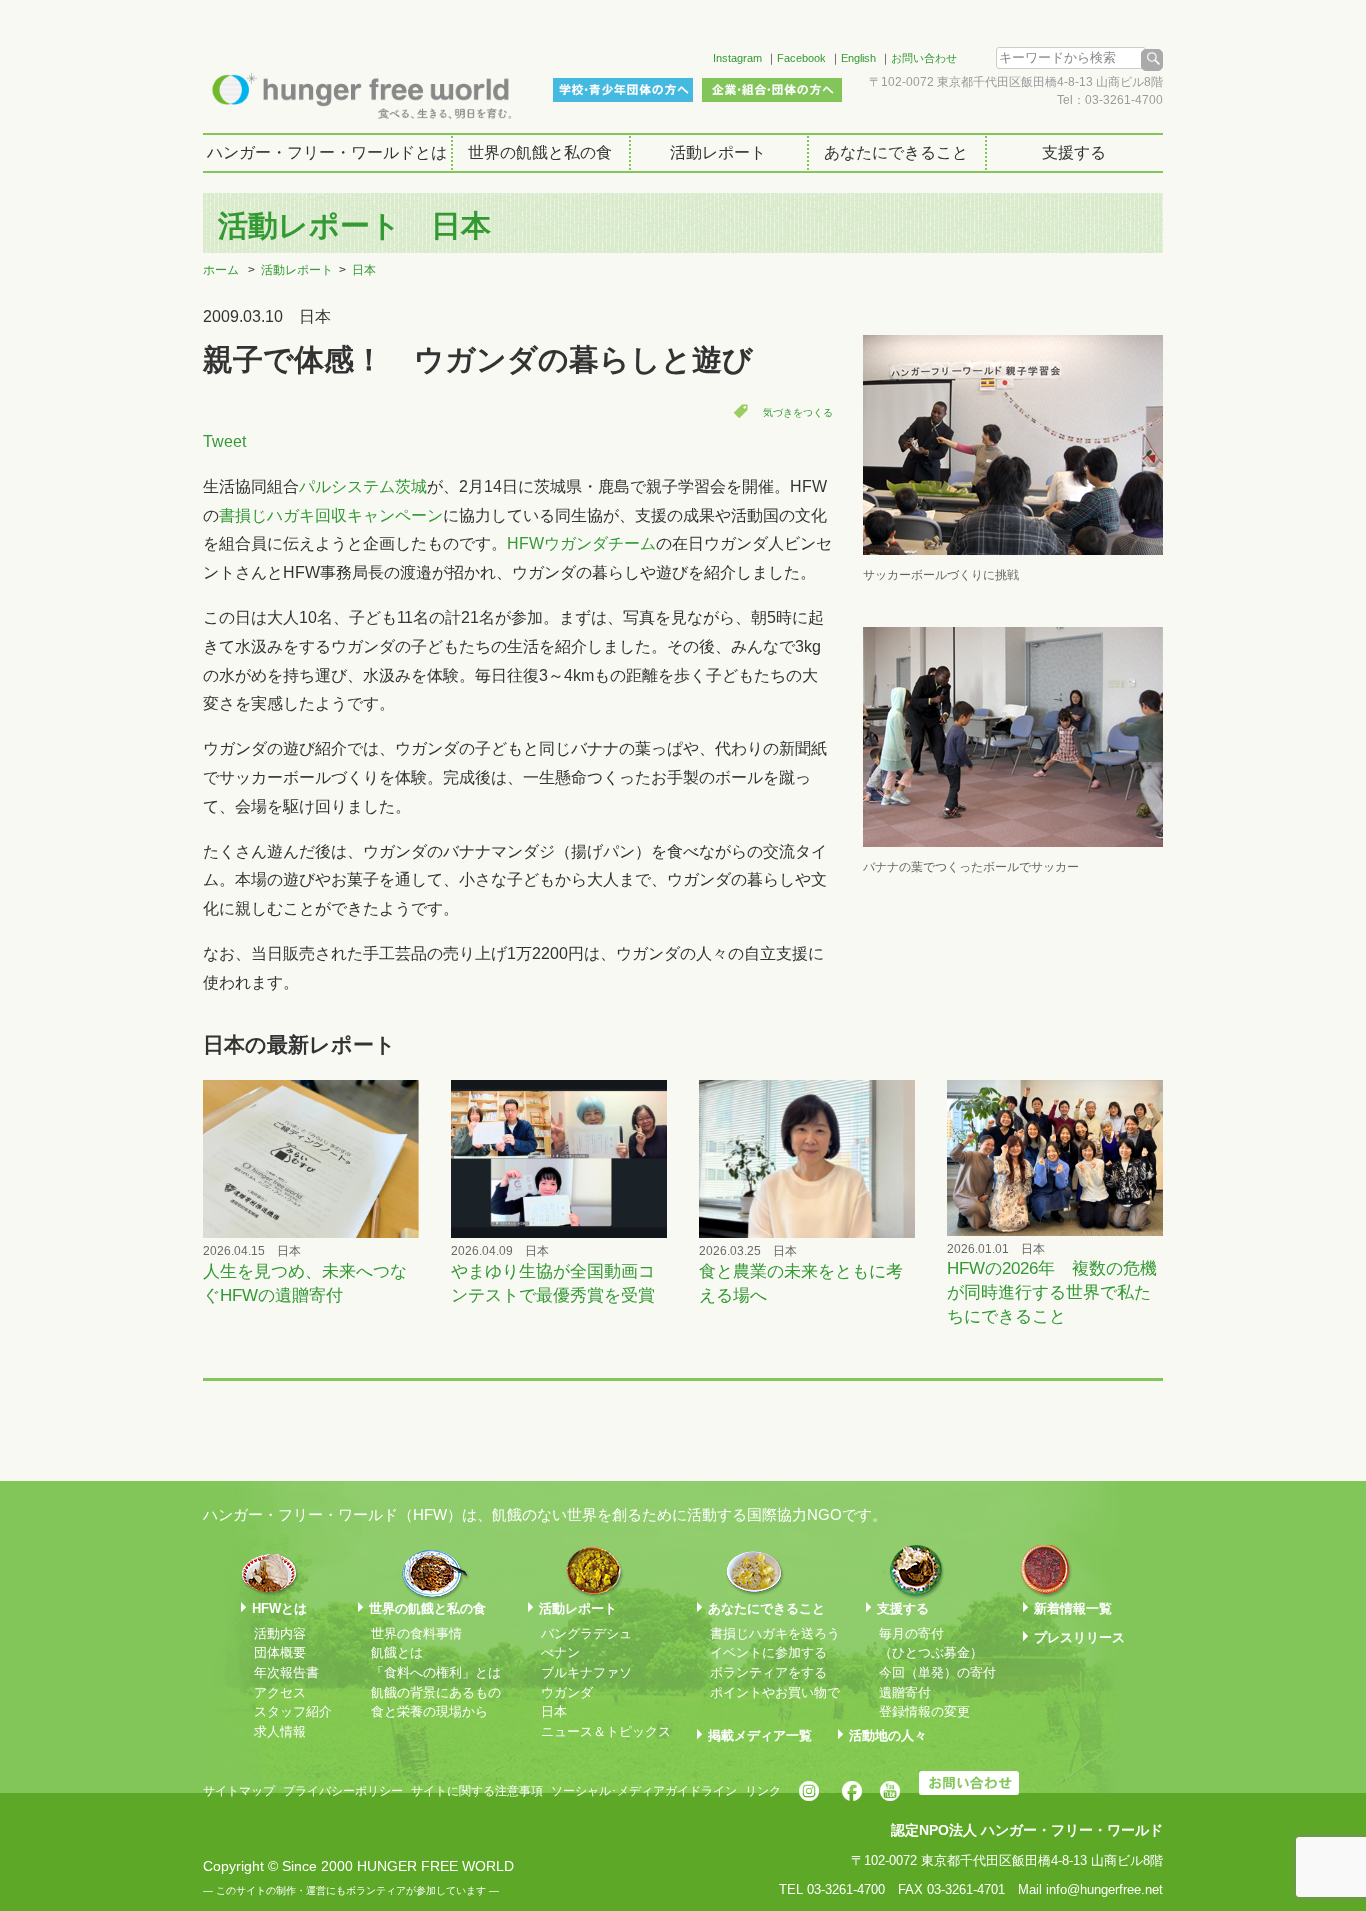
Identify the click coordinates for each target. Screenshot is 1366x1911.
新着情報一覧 (1073, 1608)
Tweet (224, 441)
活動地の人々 (888, 1735)
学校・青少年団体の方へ (623, 90)
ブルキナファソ (586, 1672)
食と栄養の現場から (429, 1711)
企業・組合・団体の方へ (772, 90)
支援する (1074, 152)
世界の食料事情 (416, 1633)
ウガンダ (567, 1692)
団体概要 (280, 1652)
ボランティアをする (768, 1672)
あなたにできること (896, 152)
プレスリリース (1079, 1637)
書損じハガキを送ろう (775, 1633)
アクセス (280, 1692)
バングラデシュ (586, 1633)
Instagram (737, 58)
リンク (763, 1791)
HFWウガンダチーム (581, 543)
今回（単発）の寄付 (937, 1672)
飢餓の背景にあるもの (436, 1692)
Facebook (801, 58)
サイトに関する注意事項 (477, 1791)
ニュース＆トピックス (606, 1731)
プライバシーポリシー (343, 1791)
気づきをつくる (798, 412)
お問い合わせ (924, 58)
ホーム (221, 270)
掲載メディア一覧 (760, 1735)
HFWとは (279, 1608)
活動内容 (280, 1633)
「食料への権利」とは (436, 1672)
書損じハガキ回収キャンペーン (331, 515)
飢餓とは (397, 1652)
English (858, 58)
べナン (560, 1652)
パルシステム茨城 (363, 486)
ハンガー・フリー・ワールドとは (327, 152)
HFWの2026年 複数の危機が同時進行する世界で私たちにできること (1052, 1292)
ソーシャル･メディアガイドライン (644, 1791)
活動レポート (718, 152)
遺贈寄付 (905, 1692)
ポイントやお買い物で (775, 1692)
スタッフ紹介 (293, 1711)
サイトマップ (239, 1791)
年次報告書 (286, 1672)
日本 (364, 270)
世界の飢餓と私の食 (540, 152)
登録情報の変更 (924, 1711)
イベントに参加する (768, 1652)
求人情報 (280, 1731)
